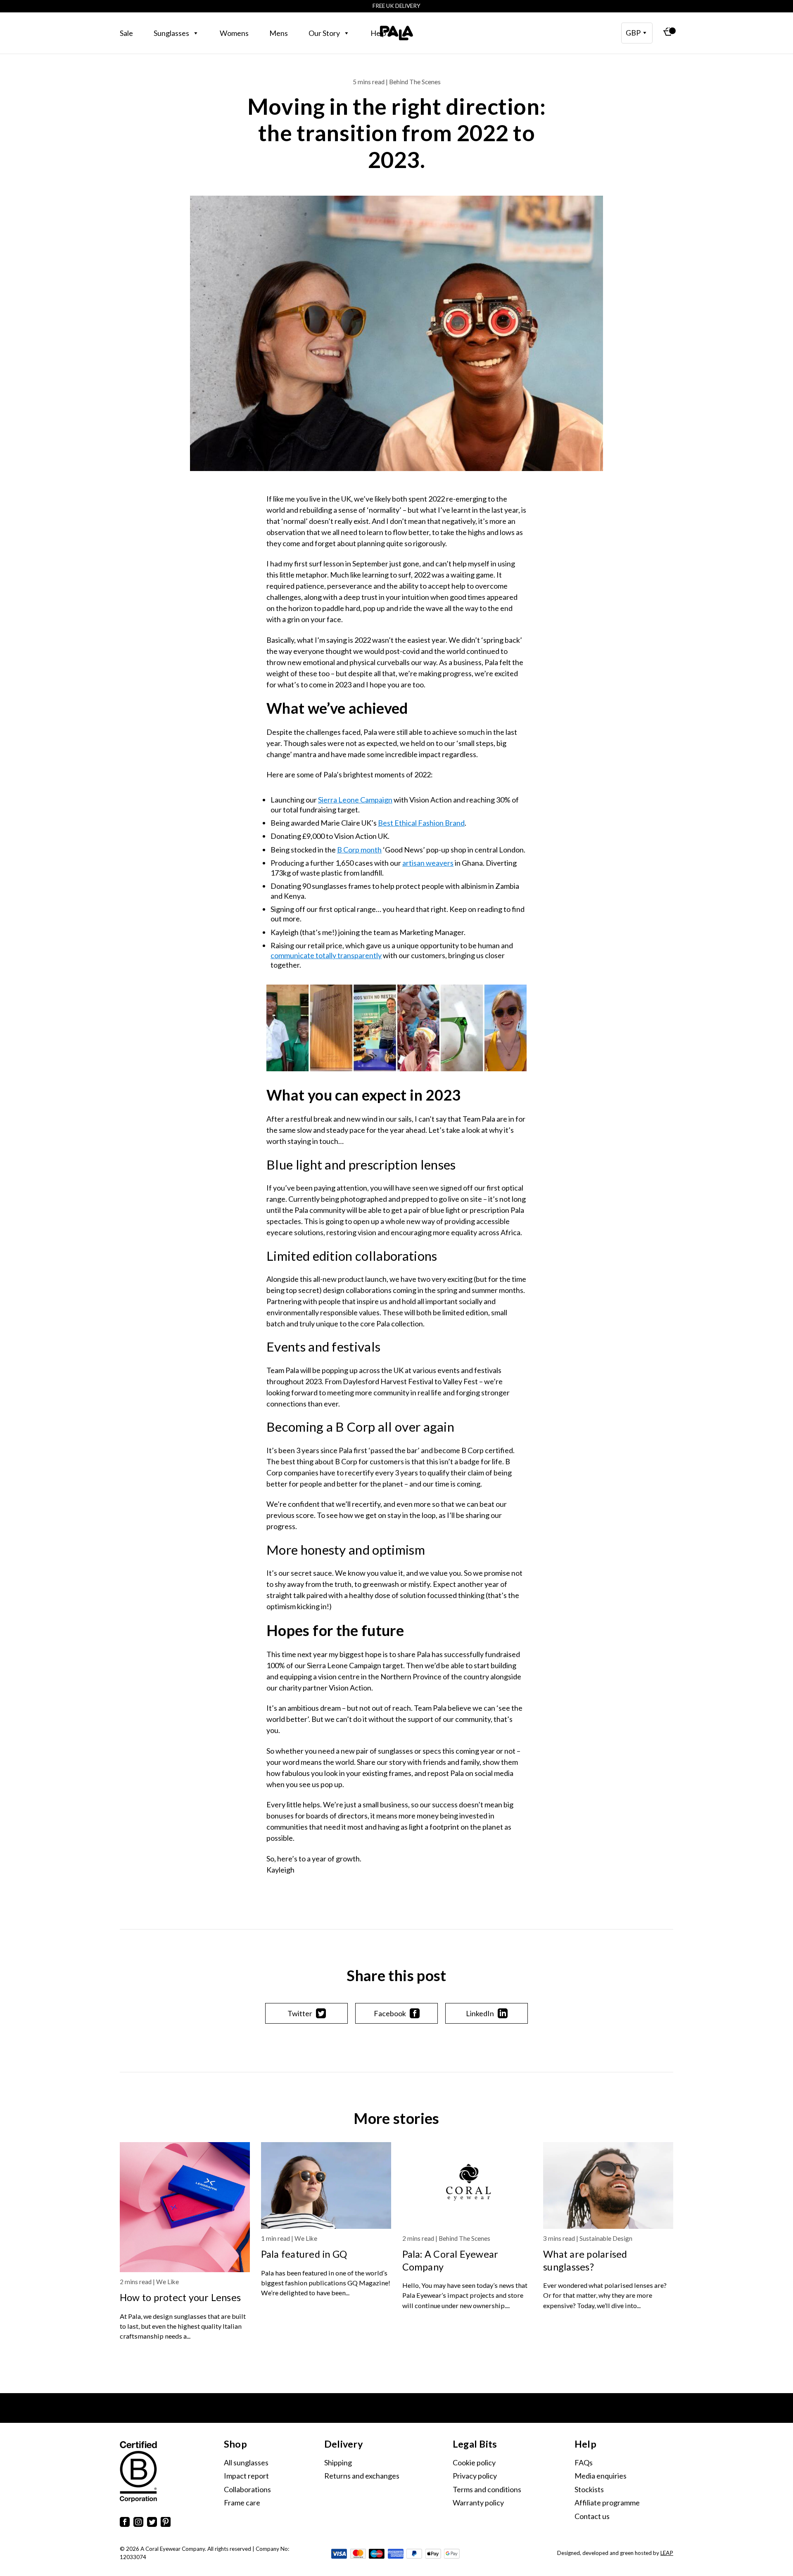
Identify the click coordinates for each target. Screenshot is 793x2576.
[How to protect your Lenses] (185, 2207)
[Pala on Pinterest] (166, 2523)
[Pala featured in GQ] (326, 2185)
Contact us (592, 2516)
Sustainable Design (606, 2238)
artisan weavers (428, 863)
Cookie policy (474, 2462)
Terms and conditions (487, 2489)
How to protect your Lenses (180, 2297)
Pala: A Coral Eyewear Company (450, 2260)
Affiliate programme (607, 2503)
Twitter (300, 2013)
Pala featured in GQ (304, 2254)
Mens (279, 33)
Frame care (242, 2503)
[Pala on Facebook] (125, 2523)
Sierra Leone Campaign (355, 800)
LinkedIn (480, 2013)
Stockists (589, 2489)
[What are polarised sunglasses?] (608, 2185)
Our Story (324, 33)
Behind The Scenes (464, 2238)
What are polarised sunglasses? (585, 2260)
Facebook (390, 2013)
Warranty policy (478, 2503)
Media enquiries (601, 2476)
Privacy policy (475, 2476)
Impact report (246, 2476)
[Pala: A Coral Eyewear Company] (467, 2185)
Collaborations (247, 2489)
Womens (234, 33)
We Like (167, 2282)
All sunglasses (246, 2462)
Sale (126, 33)
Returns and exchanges (362, 2476)
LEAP (667, 2553)
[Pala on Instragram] (138, 2523)
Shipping (338, 2462)
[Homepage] (396, 33)
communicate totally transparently (326, 955)
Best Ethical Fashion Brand (421, 823)
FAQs (584, 2462)
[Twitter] (152, 2523)
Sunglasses (171, 33)
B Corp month (359, 850)
